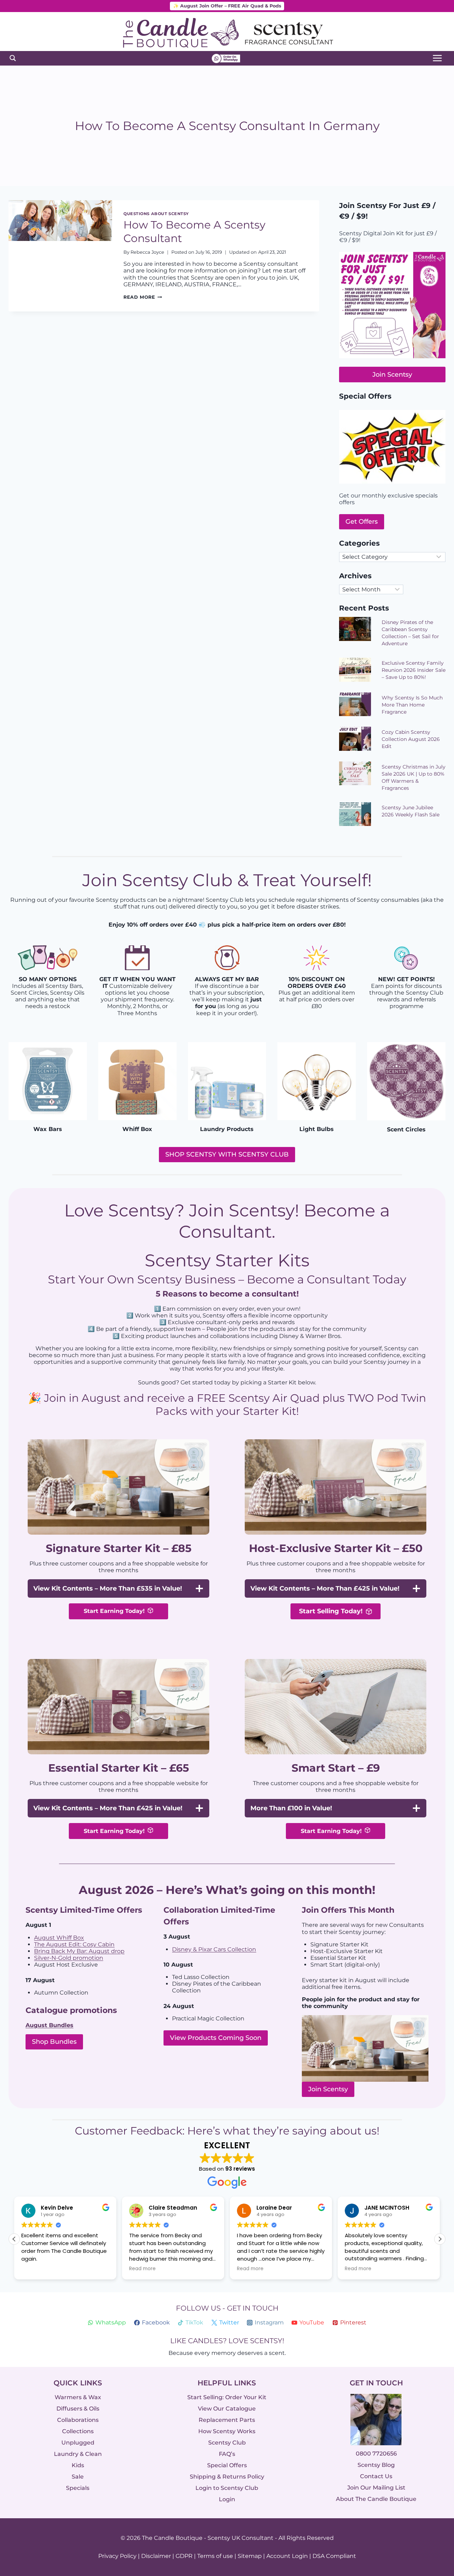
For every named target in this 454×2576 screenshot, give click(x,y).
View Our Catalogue (227, 2409)
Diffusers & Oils (78, 2409)
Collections (78, 2431)
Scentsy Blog (376, 2465)
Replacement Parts (227, 2420)
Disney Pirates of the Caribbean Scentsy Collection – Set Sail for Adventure (410, 633)
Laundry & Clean (78, 2454)
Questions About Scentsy (156, 214)
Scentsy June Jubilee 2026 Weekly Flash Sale (411, 811)
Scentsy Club (227, 2443)
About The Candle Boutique (376, 2499)
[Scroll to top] (434, 2493)
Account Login (287, 2556)
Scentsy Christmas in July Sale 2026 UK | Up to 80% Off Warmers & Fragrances (414, 777)
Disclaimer (156, 2556)
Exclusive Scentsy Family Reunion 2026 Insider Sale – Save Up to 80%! (414, 670)
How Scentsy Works (227, 2431)
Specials (78, 2488)
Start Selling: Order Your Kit (227, 2397)
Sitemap (250, 2556)
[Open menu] (437, 58)
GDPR (184, 2556)
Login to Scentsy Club (227, 2488)
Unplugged (78, 2443)
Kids (78, 2465)
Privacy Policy (117, 2556)
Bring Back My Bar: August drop (79, 1951)
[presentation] (60, 256)
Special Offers (227, 2465)
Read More (143, 297)
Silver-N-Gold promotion (69, 1958)
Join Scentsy (328, 2089)
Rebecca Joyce (147, 252)
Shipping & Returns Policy (227, 2477)
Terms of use (215, 2556)
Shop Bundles (54, 2042)
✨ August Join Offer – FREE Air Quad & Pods (227, 6)
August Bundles (49, 2025)
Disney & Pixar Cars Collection (214, 1949)
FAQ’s (227, 2454)
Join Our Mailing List (376, 2488)
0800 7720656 (376, 2454)
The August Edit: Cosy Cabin (74, 1944)
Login (227, 2499)
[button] (440, 2239)
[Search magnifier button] (13, 58)
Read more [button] (142, 2269)
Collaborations (78, 2420)
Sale (78, 2477)
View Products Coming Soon (216, 2038)
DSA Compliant (334, 2556)
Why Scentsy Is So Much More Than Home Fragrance (412, 705)
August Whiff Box (59, 1938)
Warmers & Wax (78, 2397)
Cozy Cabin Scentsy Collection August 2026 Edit (411, 739)
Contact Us (376, 2477)
